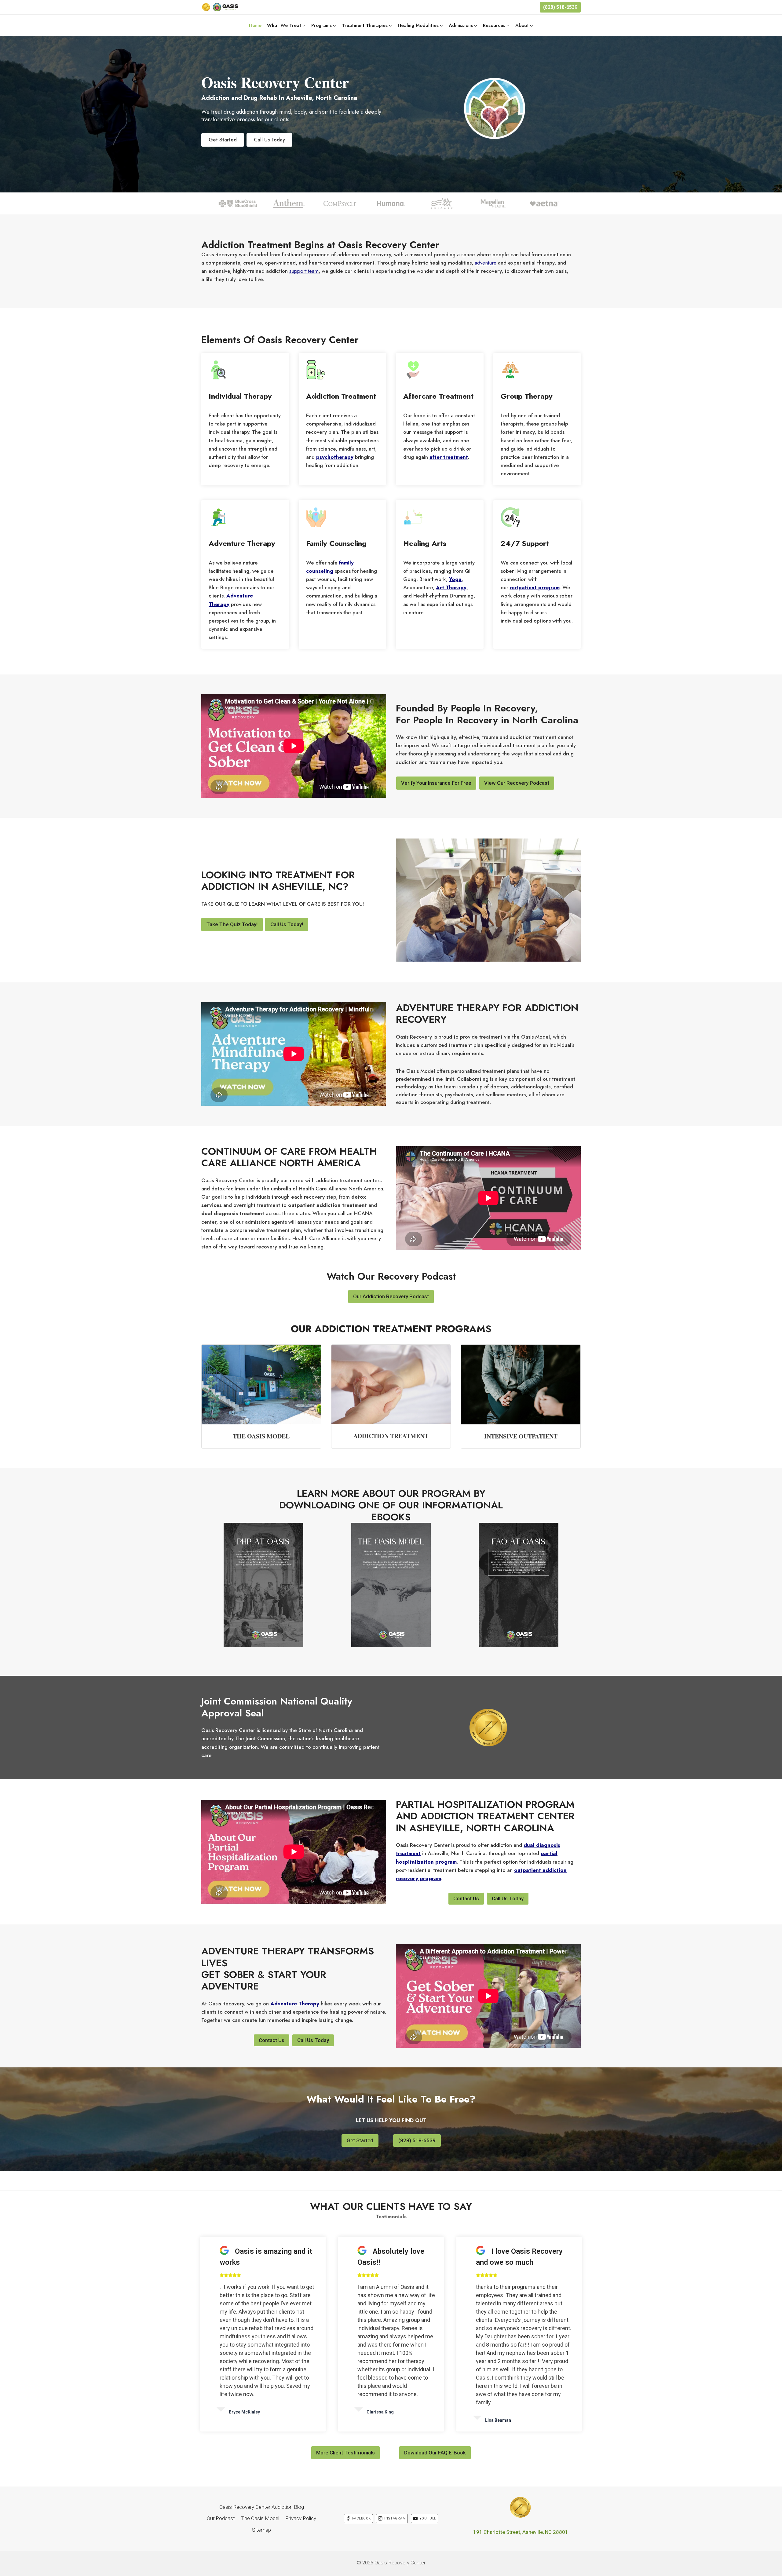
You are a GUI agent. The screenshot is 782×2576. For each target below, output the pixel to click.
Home (255, 25)
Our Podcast (221, 2518)
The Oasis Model (260, 2518)
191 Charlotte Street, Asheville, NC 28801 (521, 2532)
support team (304, 271)
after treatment (449, 457)
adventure (486, 263)
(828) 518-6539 (560, 7)
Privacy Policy (301, 2518)
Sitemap (261, 2530)
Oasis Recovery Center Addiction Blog (262, 2507)
